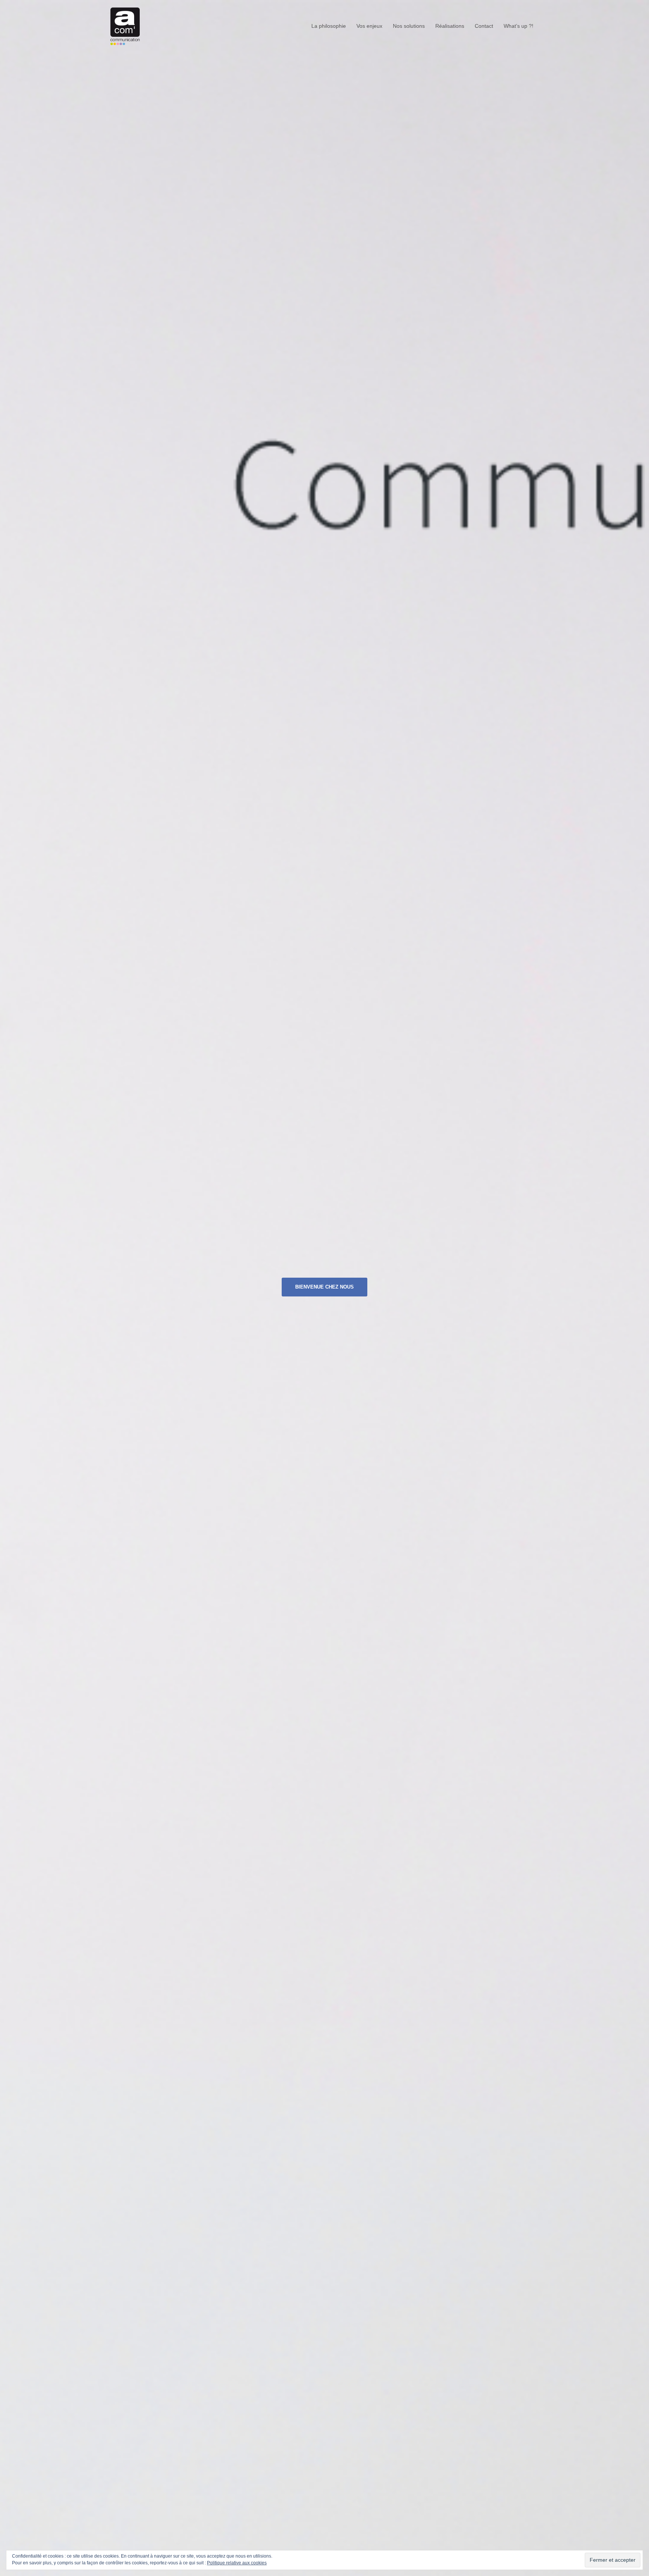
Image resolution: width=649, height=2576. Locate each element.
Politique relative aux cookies (237, 2563)
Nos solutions (409, 26)
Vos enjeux (369, 26)
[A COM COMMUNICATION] (125, 26)
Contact (484, 26)
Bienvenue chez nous (324, 1287)
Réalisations (450, 26)
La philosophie (329, 26)
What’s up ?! (518, 26)
